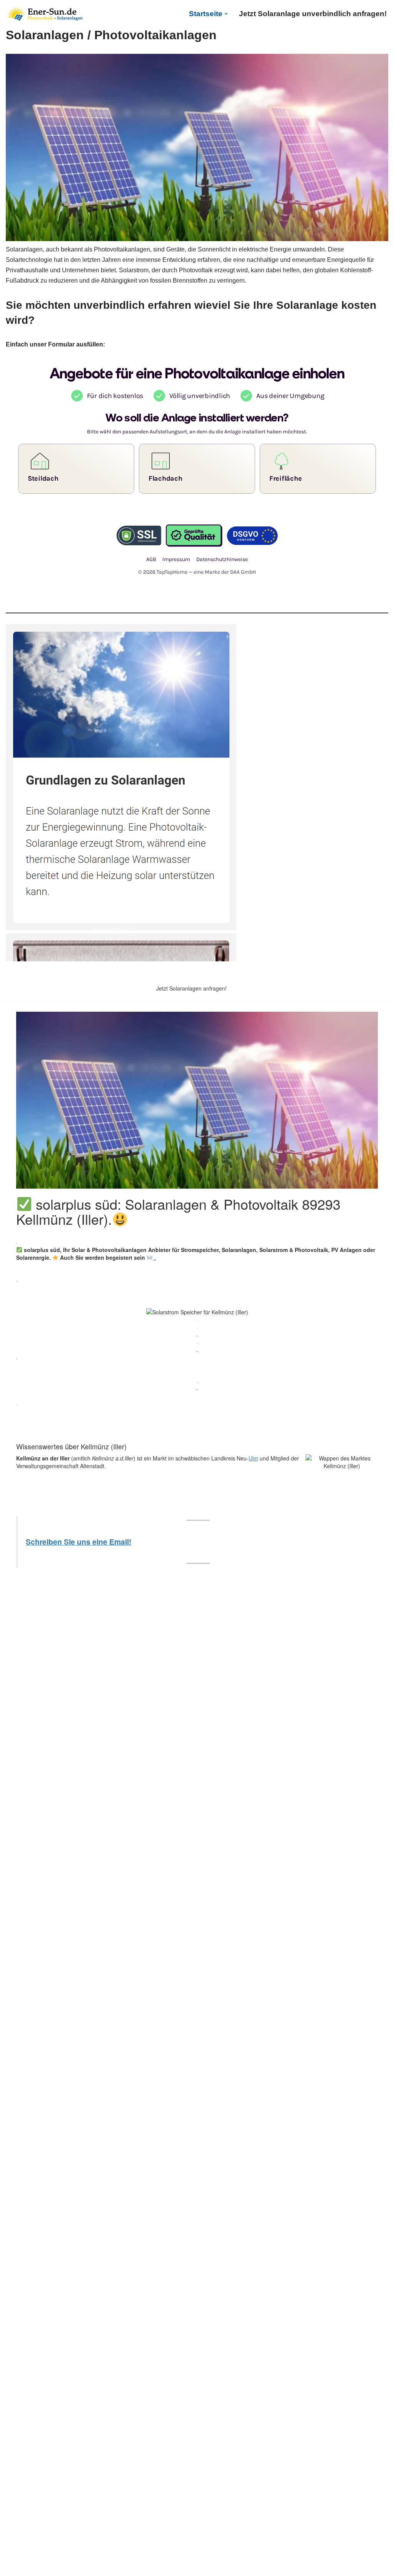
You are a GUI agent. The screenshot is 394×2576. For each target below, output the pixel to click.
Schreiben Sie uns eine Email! (78, 1542)
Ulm (253, 1458)
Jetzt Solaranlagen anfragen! (191, 988)
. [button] (154, 1257)
